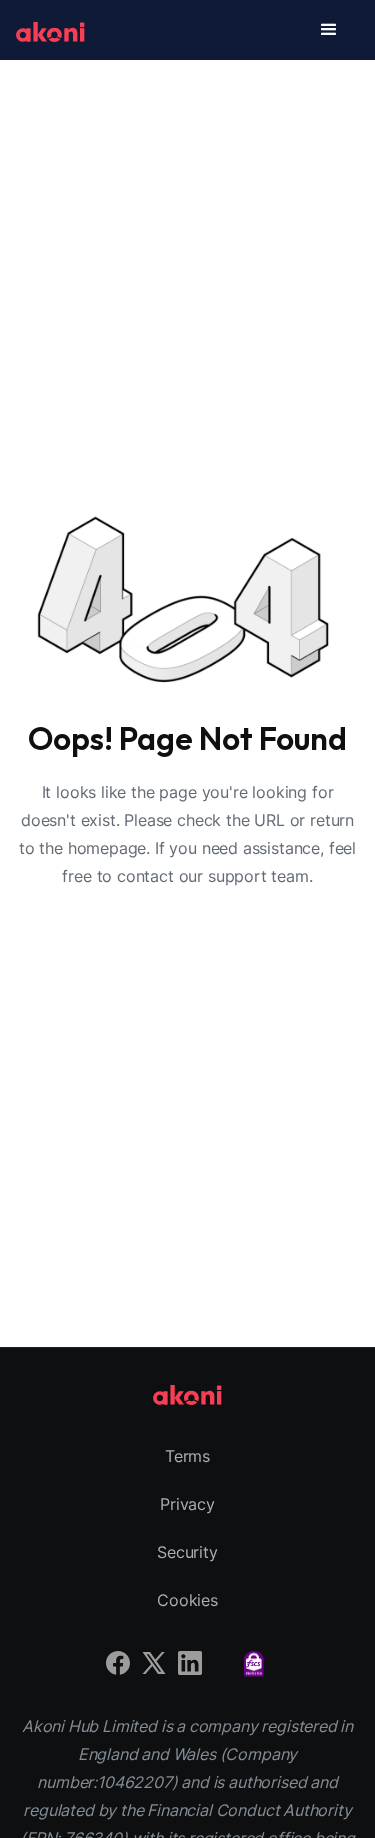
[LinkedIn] (190, 1660)
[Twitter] (154, 1660)
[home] (50, 30)
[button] (329, 30)
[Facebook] (118, 1660)
